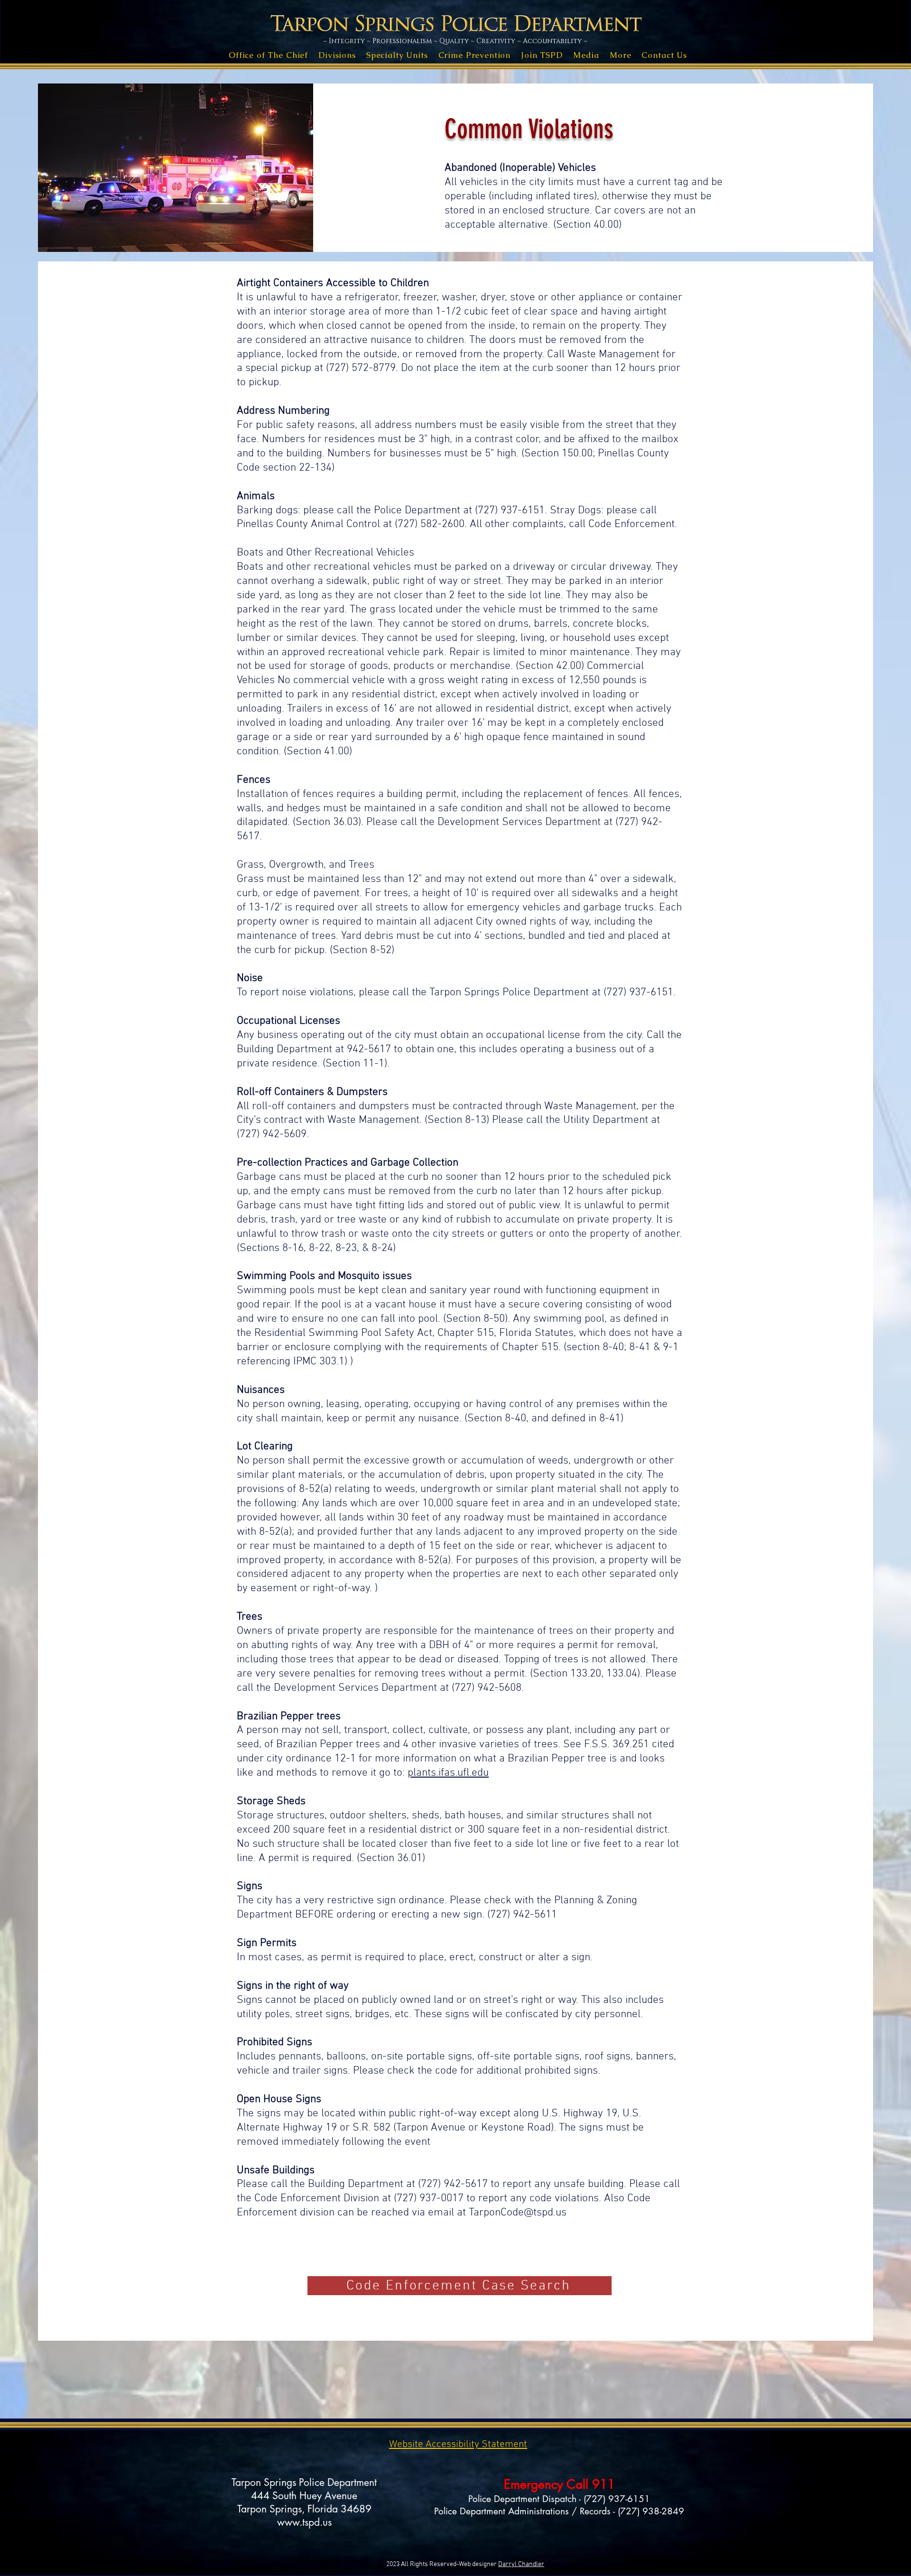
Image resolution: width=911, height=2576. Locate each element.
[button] (268, 55)
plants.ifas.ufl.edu (448, 1773)
